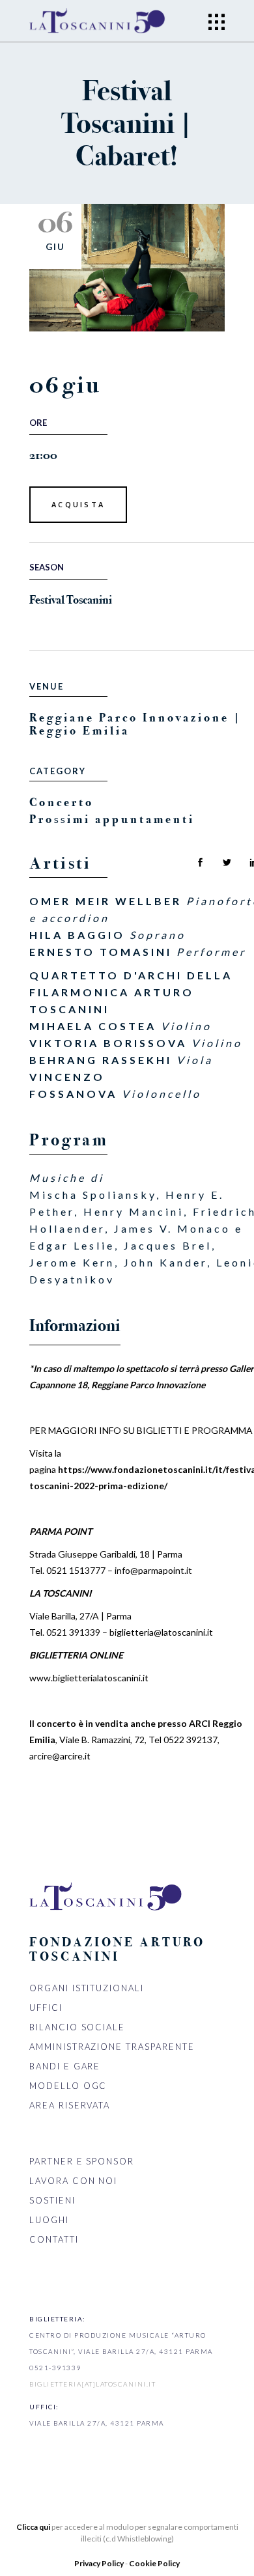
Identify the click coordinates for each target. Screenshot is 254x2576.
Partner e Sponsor (82, 2161)
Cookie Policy (154, 2563)
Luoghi (49, 2220)
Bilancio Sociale (77, 2027)
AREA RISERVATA (70, 2105)
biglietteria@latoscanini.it (161, 1632)
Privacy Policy (100, 2563)
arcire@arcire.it (60, 1756)
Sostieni (52, 2200)
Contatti (54, 2239)
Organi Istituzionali (87, 1988)
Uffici (46, 2008)
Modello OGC (68, 2086)
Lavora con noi (73, 2181)
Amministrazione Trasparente (112, 2047)
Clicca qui (33, 2527)
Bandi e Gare (65, 2066)
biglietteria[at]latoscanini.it (92, 2384)
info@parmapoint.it (153, 1570)
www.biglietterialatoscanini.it (89, 1678)
